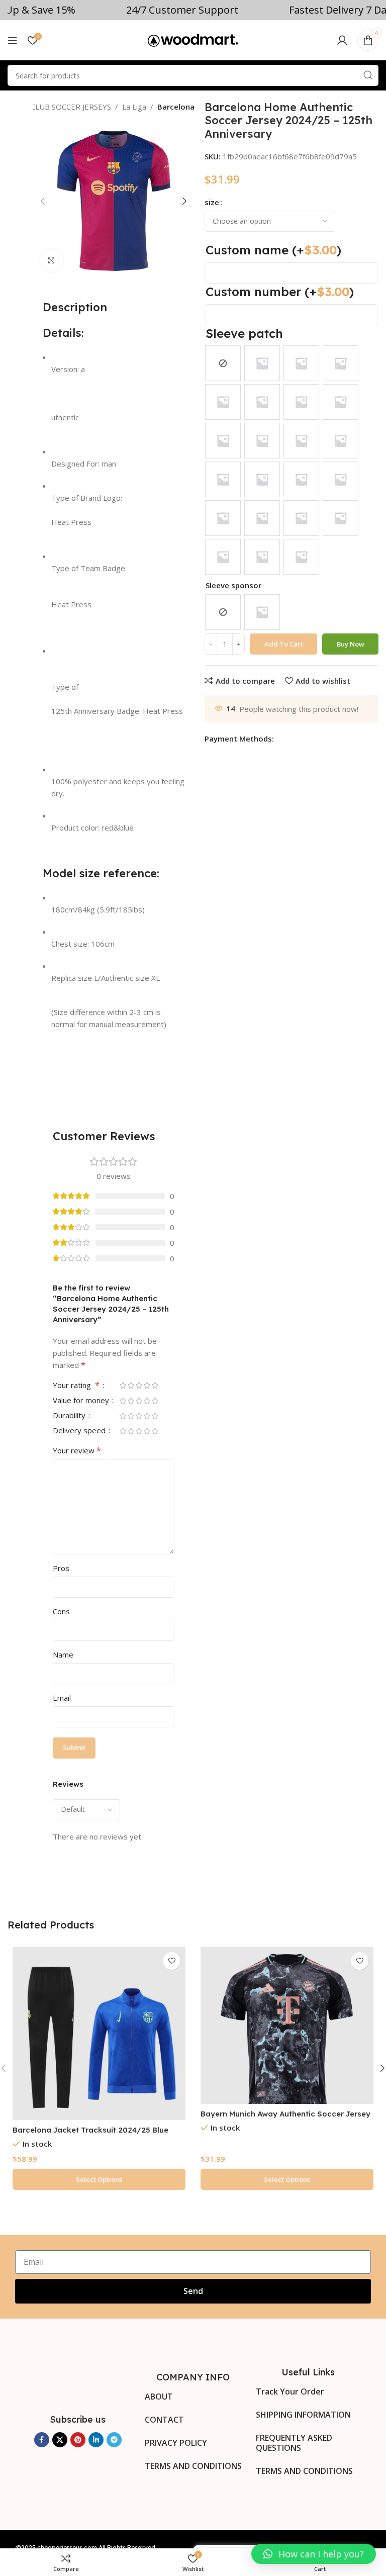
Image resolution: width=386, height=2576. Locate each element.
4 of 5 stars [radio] (147, 1385)
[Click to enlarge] (52, 261)
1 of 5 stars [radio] (123, 1385)
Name (63, 1654)
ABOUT (159, 2397)
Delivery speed (80, 1431)
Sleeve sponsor (233, 585)
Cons (61, 1611)
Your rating (76, 1386)
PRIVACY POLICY (176, 2443)
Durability (70, 1416)
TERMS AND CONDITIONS (193, 2466)
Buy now (351, 644)
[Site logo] (193, 39)
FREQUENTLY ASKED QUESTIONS (294, 2443)
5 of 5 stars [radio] (155, 1385)
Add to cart (284, 644)
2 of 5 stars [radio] (131, 1385)
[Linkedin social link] (96, 2440)
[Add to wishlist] (172, 1961)
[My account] (342, 40)
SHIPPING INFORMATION (303, 2415)
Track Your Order (290, 2391)
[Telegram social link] (114, 2440)
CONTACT (164, 2420)
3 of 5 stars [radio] (139, 1385)
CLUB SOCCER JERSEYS (71, 107)
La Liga (134, 107)
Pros (61, 1568)
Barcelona (176, 107)
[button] (314, 2554)
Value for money (82, 1401)
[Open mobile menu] (13, 40)
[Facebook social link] (42, 2440)
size (212, 202)
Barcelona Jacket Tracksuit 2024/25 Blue (90, 2130)
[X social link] (60, 2440)
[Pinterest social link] (78, 2440)
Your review (77, 1450)
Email (62, 1698)
